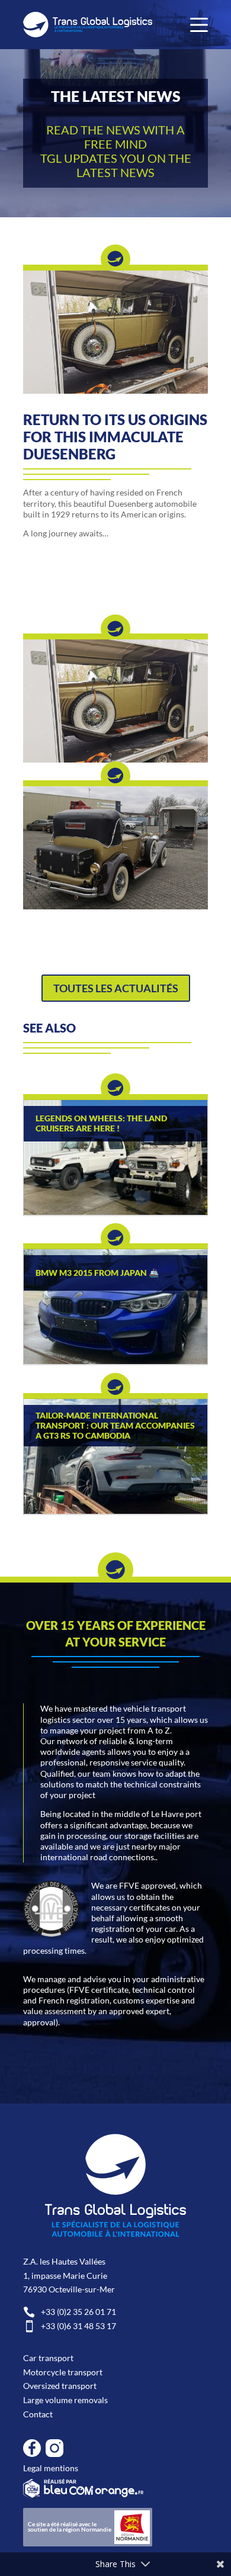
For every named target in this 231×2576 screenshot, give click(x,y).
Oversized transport (60, 2386)
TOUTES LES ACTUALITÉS (116, 988)
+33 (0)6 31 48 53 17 (70, 2326)
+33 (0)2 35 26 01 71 (70, 2312)
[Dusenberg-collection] (115, 390)
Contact (38, 2414)
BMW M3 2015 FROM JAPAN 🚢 (97, 1273)
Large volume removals (65, 2400)
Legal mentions (51, 2468)
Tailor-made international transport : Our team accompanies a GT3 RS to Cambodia (115, 1426)
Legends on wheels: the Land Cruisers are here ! (101, 1123)
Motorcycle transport (63, 2372)
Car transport (48, 2358)
